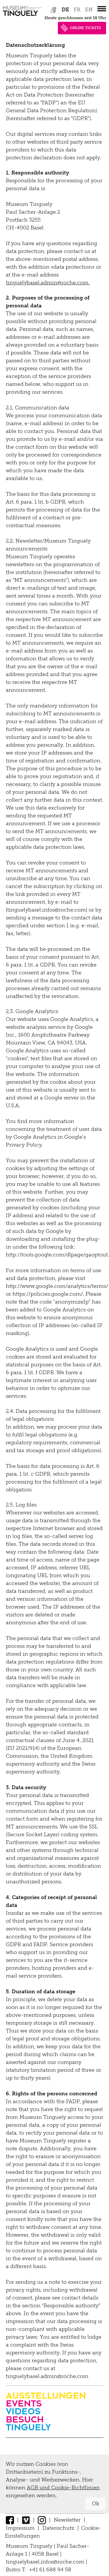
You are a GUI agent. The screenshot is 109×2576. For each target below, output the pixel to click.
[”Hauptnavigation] (102, 9)
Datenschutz (58, 2528)
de (65, 10)
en (89, 10)
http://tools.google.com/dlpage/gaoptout (57, 1255)
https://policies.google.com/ (48, 1294)
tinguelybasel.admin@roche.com (47, 283)
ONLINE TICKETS (85, 28)
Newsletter (67, 2520)
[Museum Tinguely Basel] (22, 16)
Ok (95, 2504)
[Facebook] (10, 2520)
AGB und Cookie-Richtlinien (63, 2488)
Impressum (20, 2528)
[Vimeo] (26, 2520)
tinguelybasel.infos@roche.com (46, 2562)
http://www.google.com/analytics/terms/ (57, 1286)
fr (77, 10)
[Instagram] (42, 2520)
